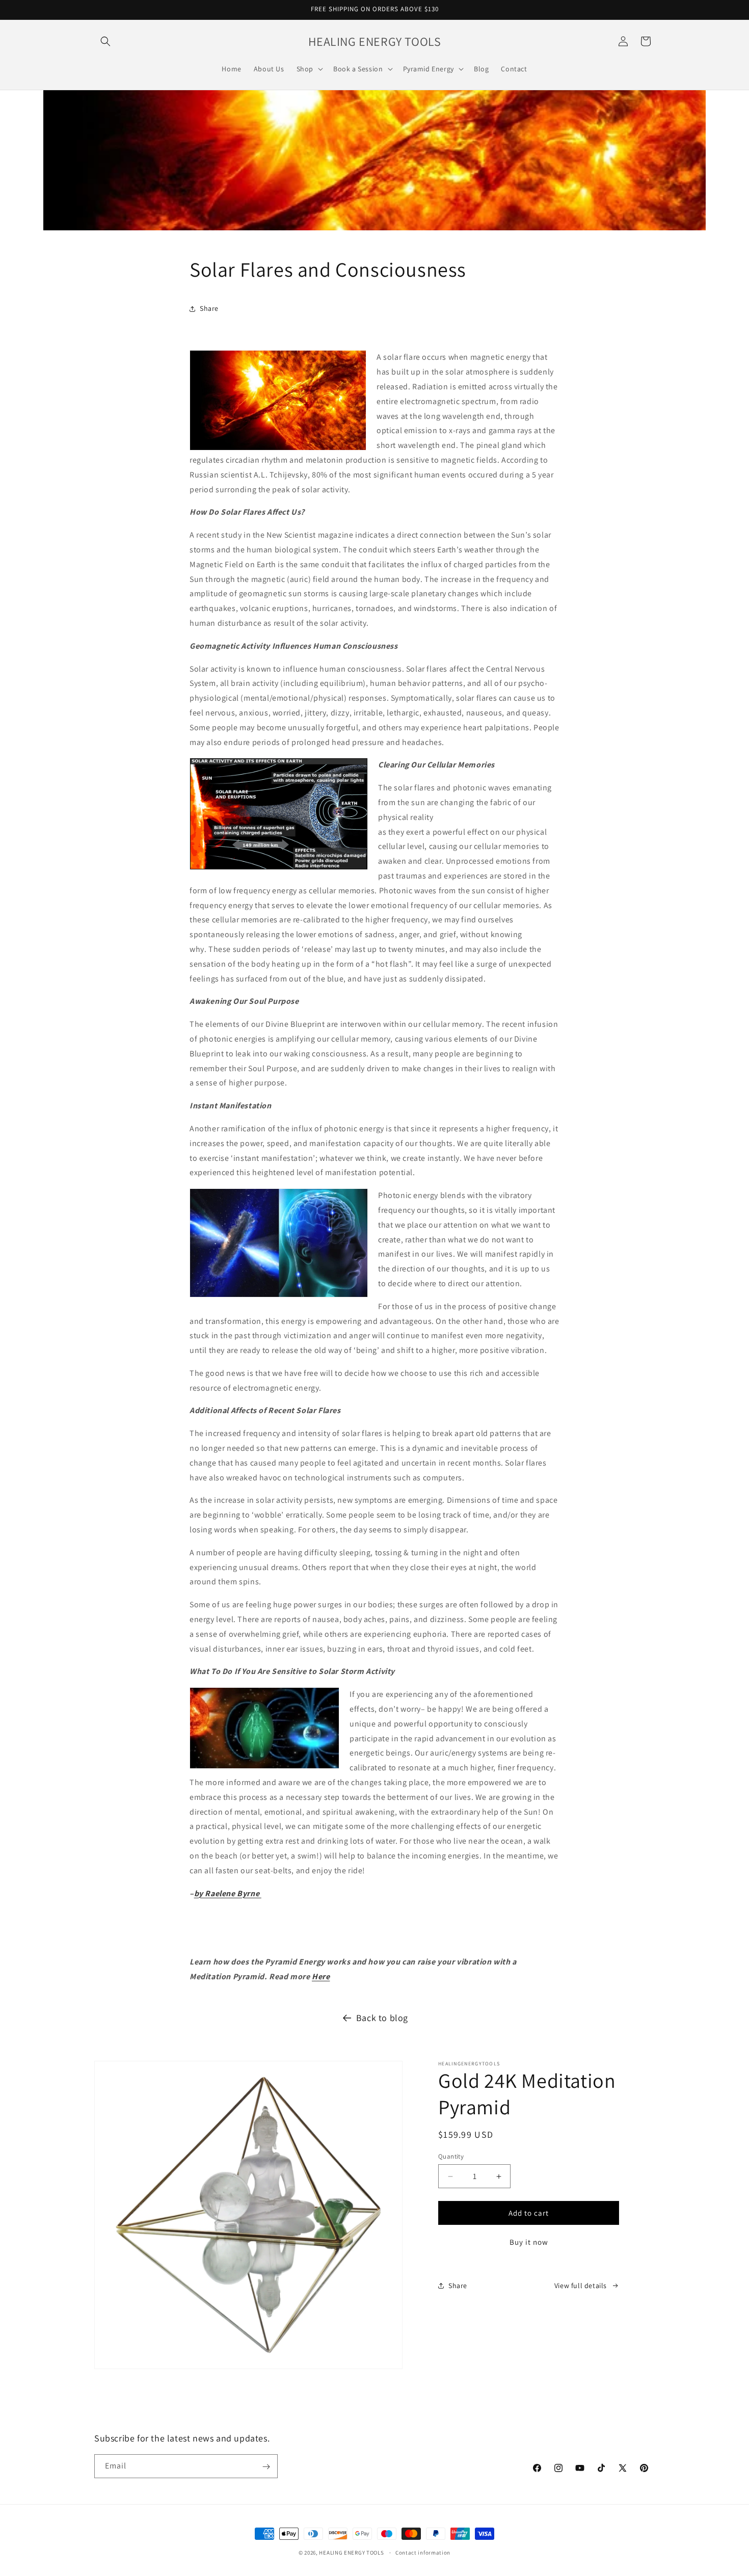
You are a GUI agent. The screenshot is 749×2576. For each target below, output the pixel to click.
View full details (581, 2286)
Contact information (423, 2552)
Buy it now (529, 2242)
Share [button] (209, 308)
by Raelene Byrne (228, 1893)
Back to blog (382, 2018)
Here (321, 1976)
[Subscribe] (266, 2467)
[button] (105, 41)
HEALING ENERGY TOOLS (351, 2553)
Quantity (451, 2156)
